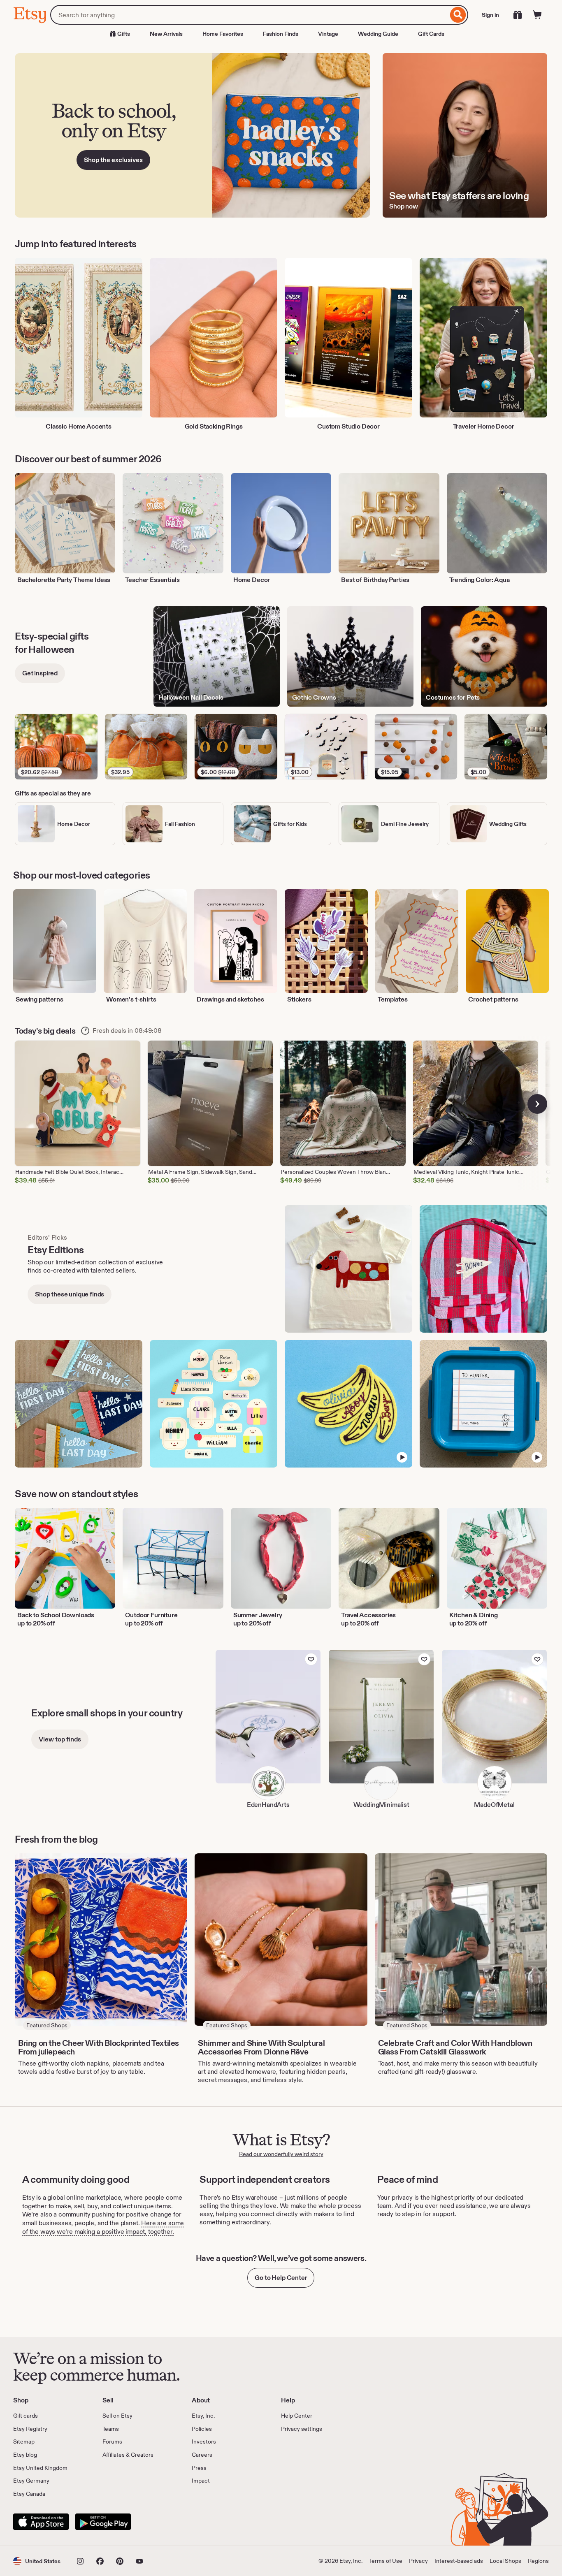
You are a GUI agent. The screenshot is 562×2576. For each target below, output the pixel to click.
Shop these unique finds (70, 1294)
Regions (538, 2561)
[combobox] (249, 15)
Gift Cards (431, 34)
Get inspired (40, 673)
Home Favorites (223, 34)
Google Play (103, 2522)
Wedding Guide (378, 34)
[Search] (458, 15)
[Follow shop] (311, 1659)
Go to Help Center (281, 2278)
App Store (41, 2522)
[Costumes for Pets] (484, 656)
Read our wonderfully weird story (281, 2154)
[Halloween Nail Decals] (217, 656)
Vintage (328, 34)
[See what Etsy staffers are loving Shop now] (465, 135)
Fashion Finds (281, 34)
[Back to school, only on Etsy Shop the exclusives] (193, 135)
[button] (37, 2561)
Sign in (490, 15)
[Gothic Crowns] (350, 656)
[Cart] (537, 15)
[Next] (537, 1104)
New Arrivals (166, 34)
